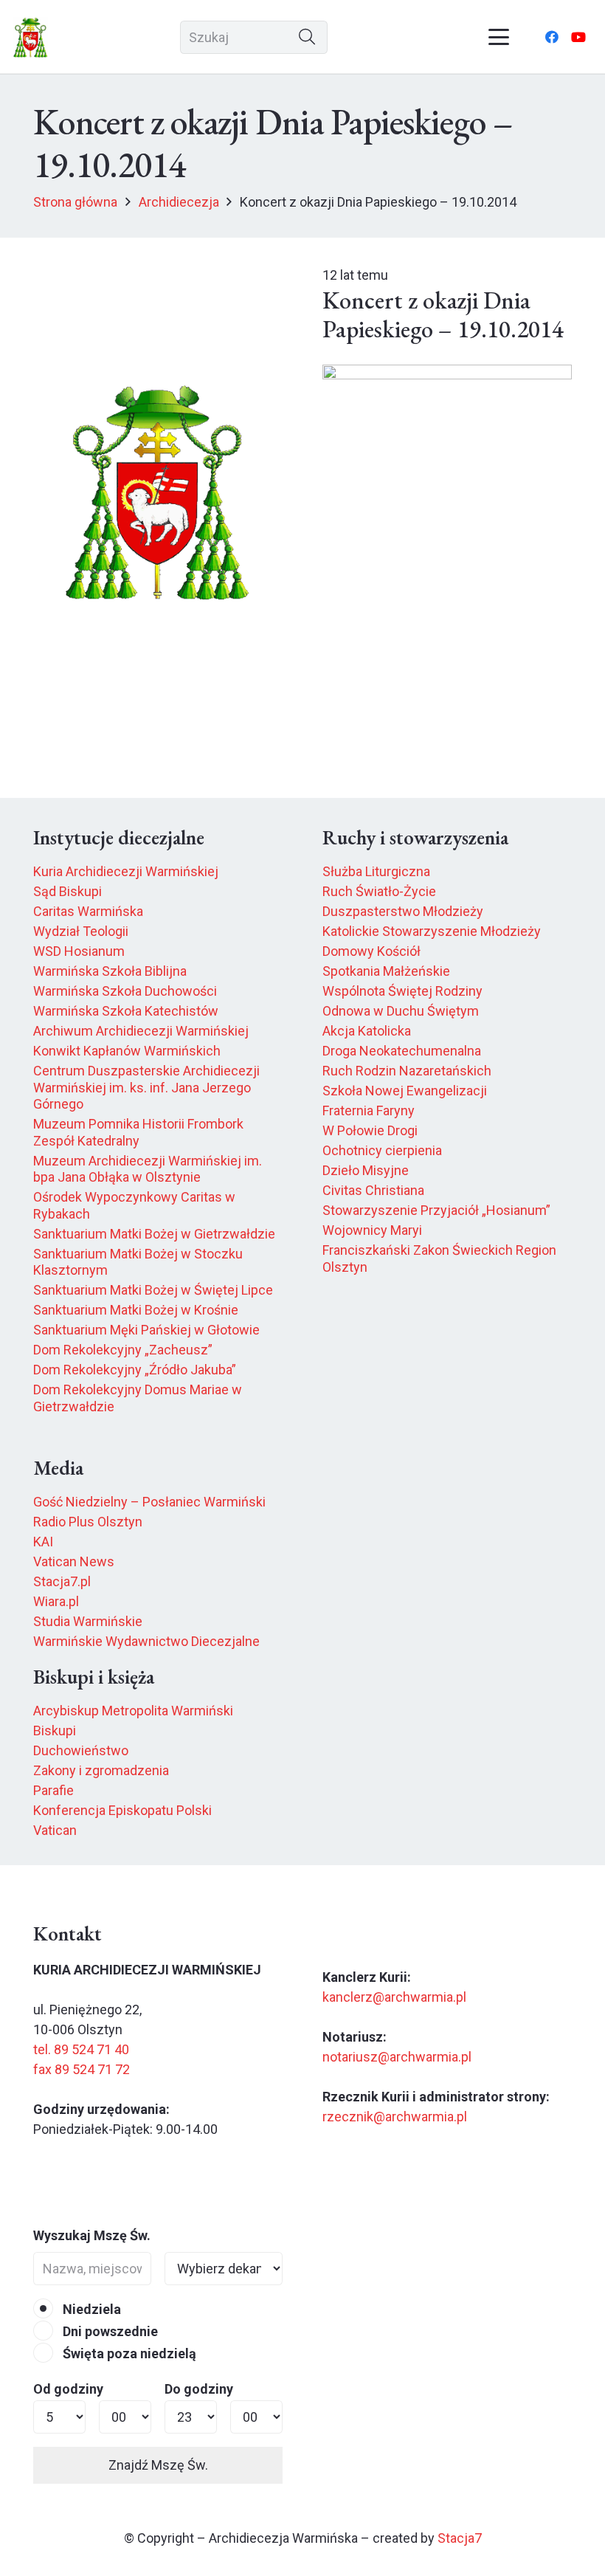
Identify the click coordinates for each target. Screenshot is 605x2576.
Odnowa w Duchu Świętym (401, 1011)
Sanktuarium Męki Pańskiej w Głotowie (146, 1330)
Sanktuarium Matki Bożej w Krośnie (136, 1310)
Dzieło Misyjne (366, 1170)
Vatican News (74, 1561)
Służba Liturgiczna (376, 871)
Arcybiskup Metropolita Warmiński (133, 1711)
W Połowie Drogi (370, 1130)
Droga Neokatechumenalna (402, 1051)
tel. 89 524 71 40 (81, 2049)
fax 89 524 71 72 (82, 2069)
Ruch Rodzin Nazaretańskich (407, 1071)
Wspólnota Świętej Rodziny (402, 991)
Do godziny (199, 2389)
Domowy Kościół (371, 951)
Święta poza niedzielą (128, 2353)
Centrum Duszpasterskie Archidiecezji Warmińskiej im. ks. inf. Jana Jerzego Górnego (146, 1087)
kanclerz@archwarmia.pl (394, 1997)
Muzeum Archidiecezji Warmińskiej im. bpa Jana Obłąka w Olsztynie (148, 1169)
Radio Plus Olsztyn (88, 1522)
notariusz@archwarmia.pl (397, 2057)
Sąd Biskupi (68, 891)
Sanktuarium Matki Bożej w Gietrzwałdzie (154, 1234)
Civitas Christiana (373, 1190)
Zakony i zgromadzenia (101, 1770)
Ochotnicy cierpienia (382, 1150)
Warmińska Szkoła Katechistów (126, 1011)
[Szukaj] (307, 37)
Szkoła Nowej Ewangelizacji (405, 1091)
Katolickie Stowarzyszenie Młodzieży (432, 931)
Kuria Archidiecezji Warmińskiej (126, 871)
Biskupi (55, 1730)
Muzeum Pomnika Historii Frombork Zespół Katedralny (138, 1132)
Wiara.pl (56, 1601)
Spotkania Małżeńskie (386, 971)
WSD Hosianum (79, 951)
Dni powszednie (109, 2331)
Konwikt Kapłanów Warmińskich (127, 1051)
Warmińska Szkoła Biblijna (110, 971)
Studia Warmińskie (88, 1621)
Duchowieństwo (81, 1750)
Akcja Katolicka (367, 1031)
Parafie (53, 1790)
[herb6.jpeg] (31, 37)
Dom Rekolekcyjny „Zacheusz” (123, 1350)
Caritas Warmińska (88, 911)
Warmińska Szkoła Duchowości (125, 991)
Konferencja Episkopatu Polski (122, 1810)
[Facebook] (552, 37)
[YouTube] (578, 37)
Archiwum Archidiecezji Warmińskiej (141, 1031)
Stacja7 (460, 2538)
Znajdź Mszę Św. (158, 2465)
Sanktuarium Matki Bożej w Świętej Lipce (153, 1290)
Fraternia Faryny (369, 1110)
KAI (43, 1542)
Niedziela (90, 2309)
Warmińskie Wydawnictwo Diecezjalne (146, 1641)
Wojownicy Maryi (372, 1230)
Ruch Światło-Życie (379, 891)
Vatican (55, 1830)
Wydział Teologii (81, 931)
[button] (499, 37)
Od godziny (68, 2389)
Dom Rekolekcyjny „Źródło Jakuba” (135, 1370)
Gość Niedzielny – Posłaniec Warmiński (149, 1502)
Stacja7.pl (62, 1581)
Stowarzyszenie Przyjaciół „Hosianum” (436, 1210)
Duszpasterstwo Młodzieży (403, 911)
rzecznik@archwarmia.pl (395, 2117)
